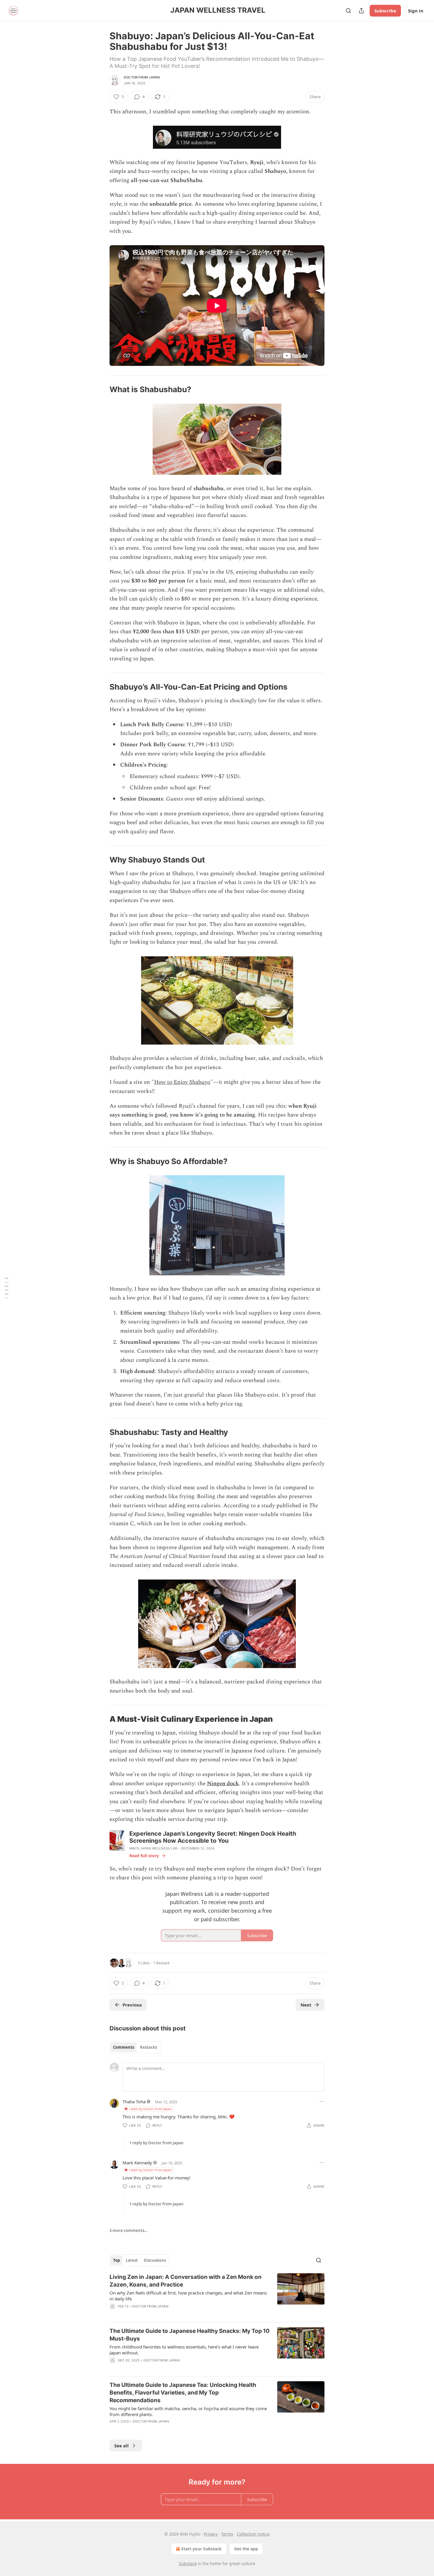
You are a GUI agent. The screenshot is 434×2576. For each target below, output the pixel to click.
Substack (188, 2563)
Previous (132, 2005)
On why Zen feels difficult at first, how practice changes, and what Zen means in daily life (188, 2296)
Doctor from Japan (142, 77)
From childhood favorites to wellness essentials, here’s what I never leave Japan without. (184, 2350)
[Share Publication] (361, 11)
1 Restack (161, 1963)
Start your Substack (201, 2549)
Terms (227, 2534)
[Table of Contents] (6, 1288)
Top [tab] (116, 2260)
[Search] (348, 11)
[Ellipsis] (322, 2102)
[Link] (101, 390)
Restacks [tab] (149, 2047)
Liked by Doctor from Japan (151, 2109)
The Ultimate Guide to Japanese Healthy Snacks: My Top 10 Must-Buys (190, 2335)
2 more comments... (129, 2230)
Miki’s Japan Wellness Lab (153, 1848)
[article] (217, 2295)
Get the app (246, 2549)
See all (121, 2446)
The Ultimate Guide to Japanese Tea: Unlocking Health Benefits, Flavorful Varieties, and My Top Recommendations (183, 2393)
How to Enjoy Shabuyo (182, 1082)
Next (306, 2005)
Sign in (416, 11)
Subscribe (385, 11)
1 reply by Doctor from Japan (156, 2143)
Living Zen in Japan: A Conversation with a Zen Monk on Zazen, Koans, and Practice (186, 2281)
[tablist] (135, 2047)
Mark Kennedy (137, 2163)
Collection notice (253, 2534)
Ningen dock (223, 1784)
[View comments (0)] (167, 2368)
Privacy (211, 2534)
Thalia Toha (134, 2102)
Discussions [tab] (155, 2260)
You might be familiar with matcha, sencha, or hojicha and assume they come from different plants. (188, 2411)
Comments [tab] (124, 2047)
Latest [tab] (132, 2260)
